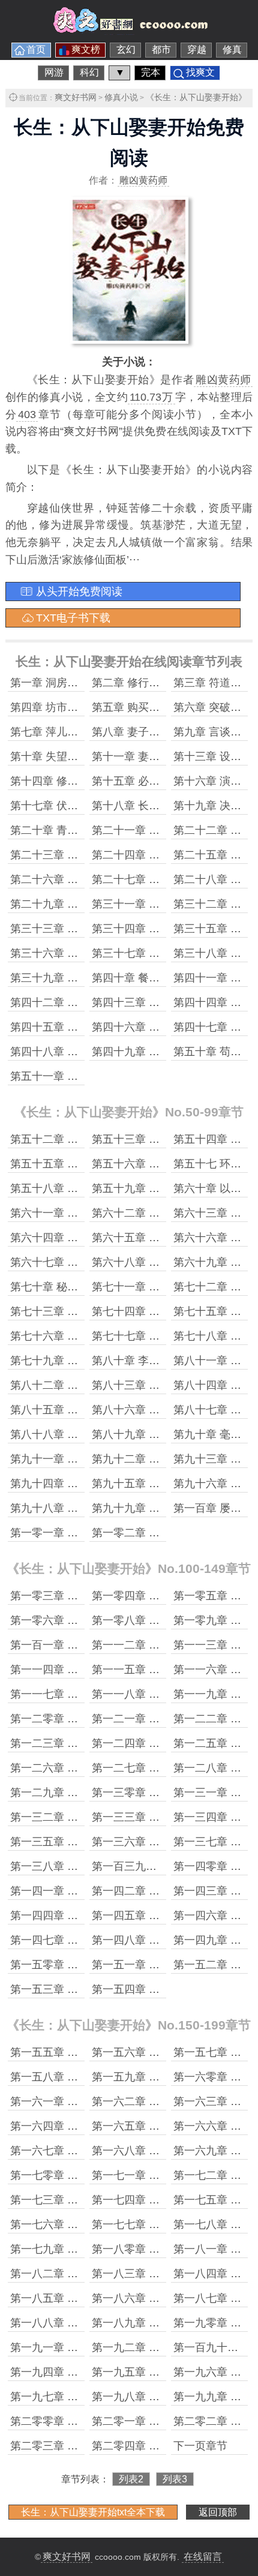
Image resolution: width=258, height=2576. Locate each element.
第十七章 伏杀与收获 (60, 806)
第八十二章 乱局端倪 (60, 1385)
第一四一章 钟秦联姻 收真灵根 (83, 1891)
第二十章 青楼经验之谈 (66, 830)
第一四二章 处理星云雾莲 (153, 1891)
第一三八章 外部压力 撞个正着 (83, 1866)
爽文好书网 (76, 97)
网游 (54, 72)
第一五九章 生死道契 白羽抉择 (165, 2077)
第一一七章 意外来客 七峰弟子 (83, 1694)
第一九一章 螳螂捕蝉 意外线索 (83, 2347)
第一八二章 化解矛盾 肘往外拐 (83, 2274)
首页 (36, 49)
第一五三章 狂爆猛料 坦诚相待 (83, 1989)
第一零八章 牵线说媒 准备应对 (165, 1620)
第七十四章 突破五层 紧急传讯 (165, 1311)
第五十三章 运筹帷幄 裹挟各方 (165, 1139)
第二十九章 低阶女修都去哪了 (82, 904)
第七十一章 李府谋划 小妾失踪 (165, 1287)
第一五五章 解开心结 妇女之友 (83, 2052)
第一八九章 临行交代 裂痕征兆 (165, 2323)
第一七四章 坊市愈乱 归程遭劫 (165, 2200)
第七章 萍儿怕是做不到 (66, 732)
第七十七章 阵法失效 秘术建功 (165, 1336)
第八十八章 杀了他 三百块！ (78, 1434)
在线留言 (203, 2557)
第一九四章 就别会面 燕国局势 (83, 2372)
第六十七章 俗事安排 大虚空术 (83, 1262)
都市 (161, 49)
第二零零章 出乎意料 (60, 2421)
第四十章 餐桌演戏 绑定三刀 (160, 978)
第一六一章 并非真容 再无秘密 (83, 2101)
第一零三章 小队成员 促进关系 (83, 1596)
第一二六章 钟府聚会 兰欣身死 (83, 1768)
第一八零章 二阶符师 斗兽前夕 (165, 2249)
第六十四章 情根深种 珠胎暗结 (83, 1238)
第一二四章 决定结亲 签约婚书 (165, 1743)
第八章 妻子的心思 (136, 732)
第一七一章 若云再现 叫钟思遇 (165, 2175)
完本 (151, 72)
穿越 (197, 49)
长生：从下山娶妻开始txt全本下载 (93, 2512)
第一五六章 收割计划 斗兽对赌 (165, 2052)
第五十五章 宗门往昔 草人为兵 (83, 1164)
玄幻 (126, 49)
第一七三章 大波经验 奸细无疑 (83, 2200)
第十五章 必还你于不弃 (147, 781)
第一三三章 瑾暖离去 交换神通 (165, 1817)
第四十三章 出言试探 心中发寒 (165, 1002)
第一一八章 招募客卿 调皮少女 (165, 1694)
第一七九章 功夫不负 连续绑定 (83, 2249)
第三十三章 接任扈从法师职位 (82, 929)
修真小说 (121, 97)
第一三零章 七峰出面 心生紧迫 (165, 1793)
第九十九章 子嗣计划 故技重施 (165, 1508)
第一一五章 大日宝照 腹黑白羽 (165, 1670)
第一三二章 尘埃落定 (60, 1817)
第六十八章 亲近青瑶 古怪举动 (165, 1262)
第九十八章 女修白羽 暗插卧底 (83, 1508)
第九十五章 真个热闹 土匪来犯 (165, 1484)
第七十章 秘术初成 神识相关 (78, 1287)
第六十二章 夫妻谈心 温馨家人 (165, 1213)
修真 (232, 49)
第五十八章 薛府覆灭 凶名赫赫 (83, 1188)
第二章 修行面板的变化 (147, 683)
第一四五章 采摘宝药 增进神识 (165, 1916)
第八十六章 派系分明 (142, 1410)
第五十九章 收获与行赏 (147, 1188)
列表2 (131, 2479)
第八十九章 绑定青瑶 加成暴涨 (165, 1434)
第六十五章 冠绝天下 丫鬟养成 (165, 1238)
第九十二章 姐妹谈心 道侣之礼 (165, 1459)
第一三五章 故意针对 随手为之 (83, 1842)
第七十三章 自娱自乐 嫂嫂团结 (83, 1311)
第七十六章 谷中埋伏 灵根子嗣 (83, 1336)
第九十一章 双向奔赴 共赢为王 (83, 1459)
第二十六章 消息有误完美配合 (82, 879)
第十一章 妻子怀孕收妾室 (153, 756)
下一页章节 (200, 2446)
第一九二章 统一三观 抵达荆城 (165, 2347)
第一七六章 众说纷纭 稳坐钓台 (83, 2224)
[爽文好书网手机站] (129, 31)
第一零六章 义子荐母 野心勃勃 (83, 1620)
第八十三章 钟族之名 (142, 1385)
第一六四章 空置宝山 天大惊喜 (83, 2126)
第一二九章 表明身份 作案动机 (83, 1793)
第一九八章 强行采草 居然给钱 (165, 2397)
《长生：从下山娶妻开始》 (196, 97)
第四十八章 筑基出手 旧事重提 (83, 1052)
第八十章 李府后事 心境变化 (160, 1361)
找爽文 (200, 72)
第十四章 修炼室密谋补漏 (71, 781)
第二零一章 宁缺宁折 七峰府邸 (165, 2421)
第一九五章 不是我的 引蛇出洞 (165, 2372)
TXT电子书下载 (73, 618)
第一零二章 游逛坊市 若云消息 (165, 1533)
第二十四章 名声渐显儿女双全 (163, 855)
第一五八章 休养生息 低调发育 (83, 2077)
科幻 (89, 72)
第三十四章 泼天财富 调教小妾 (165, 929)
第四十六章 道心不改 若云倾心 (165, 1027)
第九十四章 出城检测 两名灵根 (83, 1484)
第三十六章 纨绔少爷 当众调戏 (83, 953)
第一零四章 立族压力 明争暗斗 (165, 1596)
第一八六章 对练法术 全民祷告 (165, 2298)
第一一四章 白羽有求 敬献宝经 (83, 1670)
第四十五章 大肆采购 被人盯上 (83, 1027)
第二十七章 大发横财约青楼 (158, 879)
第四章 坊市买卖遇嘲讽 (66, 707)
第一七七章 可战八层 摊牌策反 (165, 2224)
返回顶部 (218, 2512)
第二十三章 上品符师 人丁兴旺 (83, 855)
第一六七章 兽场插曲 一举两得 (83, 2151)
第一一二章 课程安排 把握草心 (165, 1645)
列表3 (175, 2479)
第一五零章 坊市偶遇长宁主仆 (82, 1965)
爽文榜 (86, 49)
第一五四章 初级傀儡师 (147, 1989)
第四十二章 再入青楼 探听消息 (83, 1002)
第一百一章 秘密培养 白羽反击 (83, 1645)
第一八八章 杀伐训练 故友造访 (83, 2323)
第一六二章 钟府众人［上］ (158, 2101)
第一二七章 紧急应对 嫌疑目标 (165, 1768)
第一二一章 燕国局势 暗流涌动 (165, 1719)
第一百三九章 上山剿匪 (147, 1866)
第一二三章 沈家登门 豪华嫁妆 (83, 1743)
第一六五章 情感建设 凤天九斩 (165, 2126)
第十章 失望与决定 (55, 756)
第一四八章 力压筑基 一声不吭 (165, 1940)
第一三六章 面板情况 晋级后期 (165, 1842)
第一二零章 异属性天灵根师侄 (82, 1719)
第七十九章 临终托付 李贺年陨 (83, 1361)
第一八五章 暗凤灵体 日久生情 (83, 2298)
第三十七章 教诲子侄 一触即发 (165, 953)
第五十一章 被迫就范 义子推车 (83, 1076)
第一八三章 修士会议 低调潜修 (165, 2274)
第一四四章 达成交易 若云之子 (83, 1916)
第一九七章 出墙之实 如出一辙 (83, 2397)
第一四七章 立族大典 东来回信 (83, 1940)
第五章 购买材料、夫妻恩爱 (158, 707)
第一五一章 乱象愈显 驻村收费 (165, 1965)
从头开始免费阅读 (79, 592)
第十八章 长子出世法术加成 (158, 806)
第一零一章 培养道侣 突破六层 (83, 1533)
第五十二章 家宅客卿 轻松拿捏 (83, 1139)
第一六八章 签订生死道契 (153, 2151)
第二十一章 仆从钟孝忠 (147, 830)
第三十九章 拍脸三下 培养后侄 (83, 978)
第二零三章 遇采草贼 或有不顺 (83, 2446)
